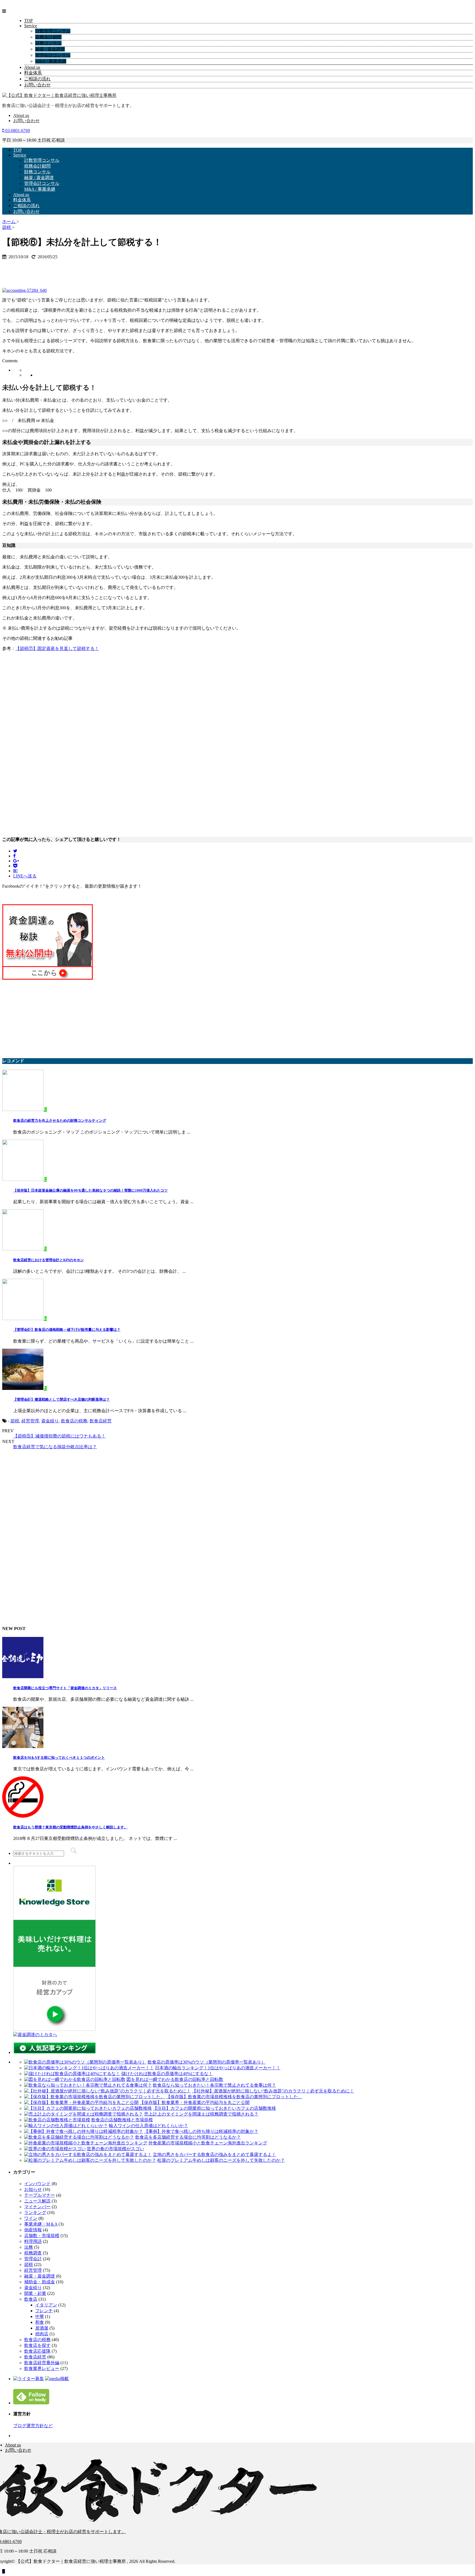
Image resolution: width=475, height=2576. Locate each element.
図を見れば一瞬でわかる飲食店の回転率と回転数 (175, 2079)
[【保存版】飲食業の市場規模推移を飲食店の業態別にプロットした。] (95, 2097)
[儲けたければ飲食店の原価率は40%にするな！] (72, 2074)
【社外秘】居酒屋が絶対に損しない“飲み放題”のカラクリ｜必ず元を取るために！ (273, 2091)
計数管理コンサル (53, 31)
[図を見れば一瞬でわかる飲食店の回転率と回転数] (75, 2079)
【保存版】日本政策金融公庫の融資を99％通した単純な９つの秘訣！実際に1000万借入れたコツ (90, 1190)
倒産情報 (33, 2230)
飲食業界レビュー (42, 2368)
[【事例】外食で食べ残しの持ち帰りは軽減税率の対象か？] (84, 2131)
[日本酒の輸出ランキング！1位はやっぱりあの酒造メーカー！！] (89, 2068)
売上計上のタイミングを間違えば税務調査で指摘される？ (201, 2114)
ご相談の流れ (37, 79)
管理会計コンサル (53, 55)
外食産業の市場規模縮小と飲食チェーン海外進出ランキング (208, 2143)
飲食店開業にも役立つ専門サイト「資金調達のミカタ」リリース (65, 1688)
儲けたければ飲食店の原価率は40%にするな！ (167, 2074)
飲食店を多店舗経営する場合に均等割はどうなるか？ (188, 2137)
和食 (40, 2322)
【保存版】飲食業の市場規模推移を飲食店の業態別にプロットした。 (234, 2097)
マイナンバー (37, 2207)
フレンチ (44, 2311)
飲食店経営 (101, 1421)
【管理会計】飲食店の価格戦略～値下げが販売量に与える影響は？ (67, 1330)
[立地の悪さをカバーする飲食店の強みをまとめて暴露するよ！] (88, 2154)
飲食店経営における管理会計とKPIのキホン (49, 1260)
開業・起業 (35, 2293)
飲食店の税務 (74, 1421)
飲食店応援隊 (37, 2351)
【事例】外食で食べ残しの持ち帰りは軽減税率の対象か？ (201, 2131)
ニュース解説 (37, 2201)
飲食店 (31, 2299)
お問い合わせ (37, 85)
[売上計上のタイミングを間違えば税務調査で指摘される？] (84, 2114)
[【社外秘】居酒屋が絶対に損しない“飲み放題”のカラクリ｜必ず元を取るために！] (107, 2091)
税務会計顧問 (48, 37)
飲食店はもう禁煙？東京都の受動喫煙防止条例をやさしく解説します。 (70, 1827)
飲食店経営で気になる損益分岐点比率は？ (55, 1447)
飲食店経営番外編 (42, 2363)
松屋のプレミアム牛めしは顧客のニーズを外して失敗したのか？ (221, 2160)
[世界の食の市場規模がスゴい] (55, 2149)
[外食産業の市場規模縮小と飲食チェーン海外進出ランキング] (86, 2143)
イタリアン (46, 2305)
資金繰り (50, 1421)
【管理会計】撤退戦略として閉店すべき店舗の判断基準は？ (61, 1399)
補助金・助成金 (40, 2282)
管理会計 (33, 2259)
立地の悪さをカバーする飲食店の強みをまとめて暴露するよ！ (214, 2154)
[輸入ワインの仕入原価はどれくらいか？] (66, 2126)
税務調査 (33, 2253)
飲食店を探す (37, 2345)
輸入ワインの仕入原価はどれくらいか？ (148, 2126)
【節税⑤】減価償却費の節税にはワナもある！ (59, 1436)
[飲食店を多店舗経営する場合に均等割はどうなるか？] (79, 2137)
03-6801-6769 (17, 131)
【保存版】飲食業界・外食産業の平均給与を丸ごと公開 (195, 2102)
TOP (28, 20)
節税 (15, 1421)
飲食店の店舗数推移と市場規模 (122, 2120)
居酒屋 (42, 2328)
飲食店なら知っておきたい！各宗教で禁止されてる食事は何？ (214, 2085)
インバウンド (37, 2184)
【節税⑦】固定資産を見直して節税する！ (57, 648)
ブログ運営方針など (33, 2426)
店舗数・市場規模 (42, 2236)
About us (32, 67)
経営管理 (30, 1421)
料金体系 (33, 73)
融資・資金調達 (40, 2276)
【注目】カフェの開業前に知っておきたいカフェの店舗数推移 (214, 2108)
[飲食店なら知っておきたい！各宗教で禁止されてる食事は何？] (88, 2085)
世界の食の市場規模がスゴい (115, 2149)
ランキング (35, 2212)
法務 (29, 2247)
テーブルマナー (40, 2195)
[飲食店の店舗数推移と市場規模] (57, 2120)
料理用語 (33, 2241)
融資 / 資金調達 (50, 49)
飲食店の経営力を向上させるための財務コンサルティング (60, 1120)
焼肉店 (42, 2334)
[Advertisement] (46, 271)
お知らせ (33, 2189)
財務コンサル (48, 43)
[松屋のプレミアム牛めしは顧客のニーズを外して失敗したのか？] (90, 2160)
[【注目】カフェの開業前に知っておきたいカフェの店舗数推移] (88, 2108)
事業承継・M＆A (41, 2224)
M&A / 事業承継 (51, 61)
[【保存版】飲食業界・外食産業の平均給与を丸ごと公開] (81, 2102)
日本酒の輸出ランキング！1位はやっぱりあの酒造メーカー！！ (218, 2068)
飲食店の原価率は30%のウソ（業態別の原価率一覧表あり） (207, 2062)
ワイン (31, 2218)
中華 (40, 2316)
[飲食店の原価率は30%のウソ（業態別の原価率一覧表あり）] (85, 2062)
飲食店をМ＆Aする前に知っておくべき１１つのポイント (59, 1758)
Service (31, 26)
